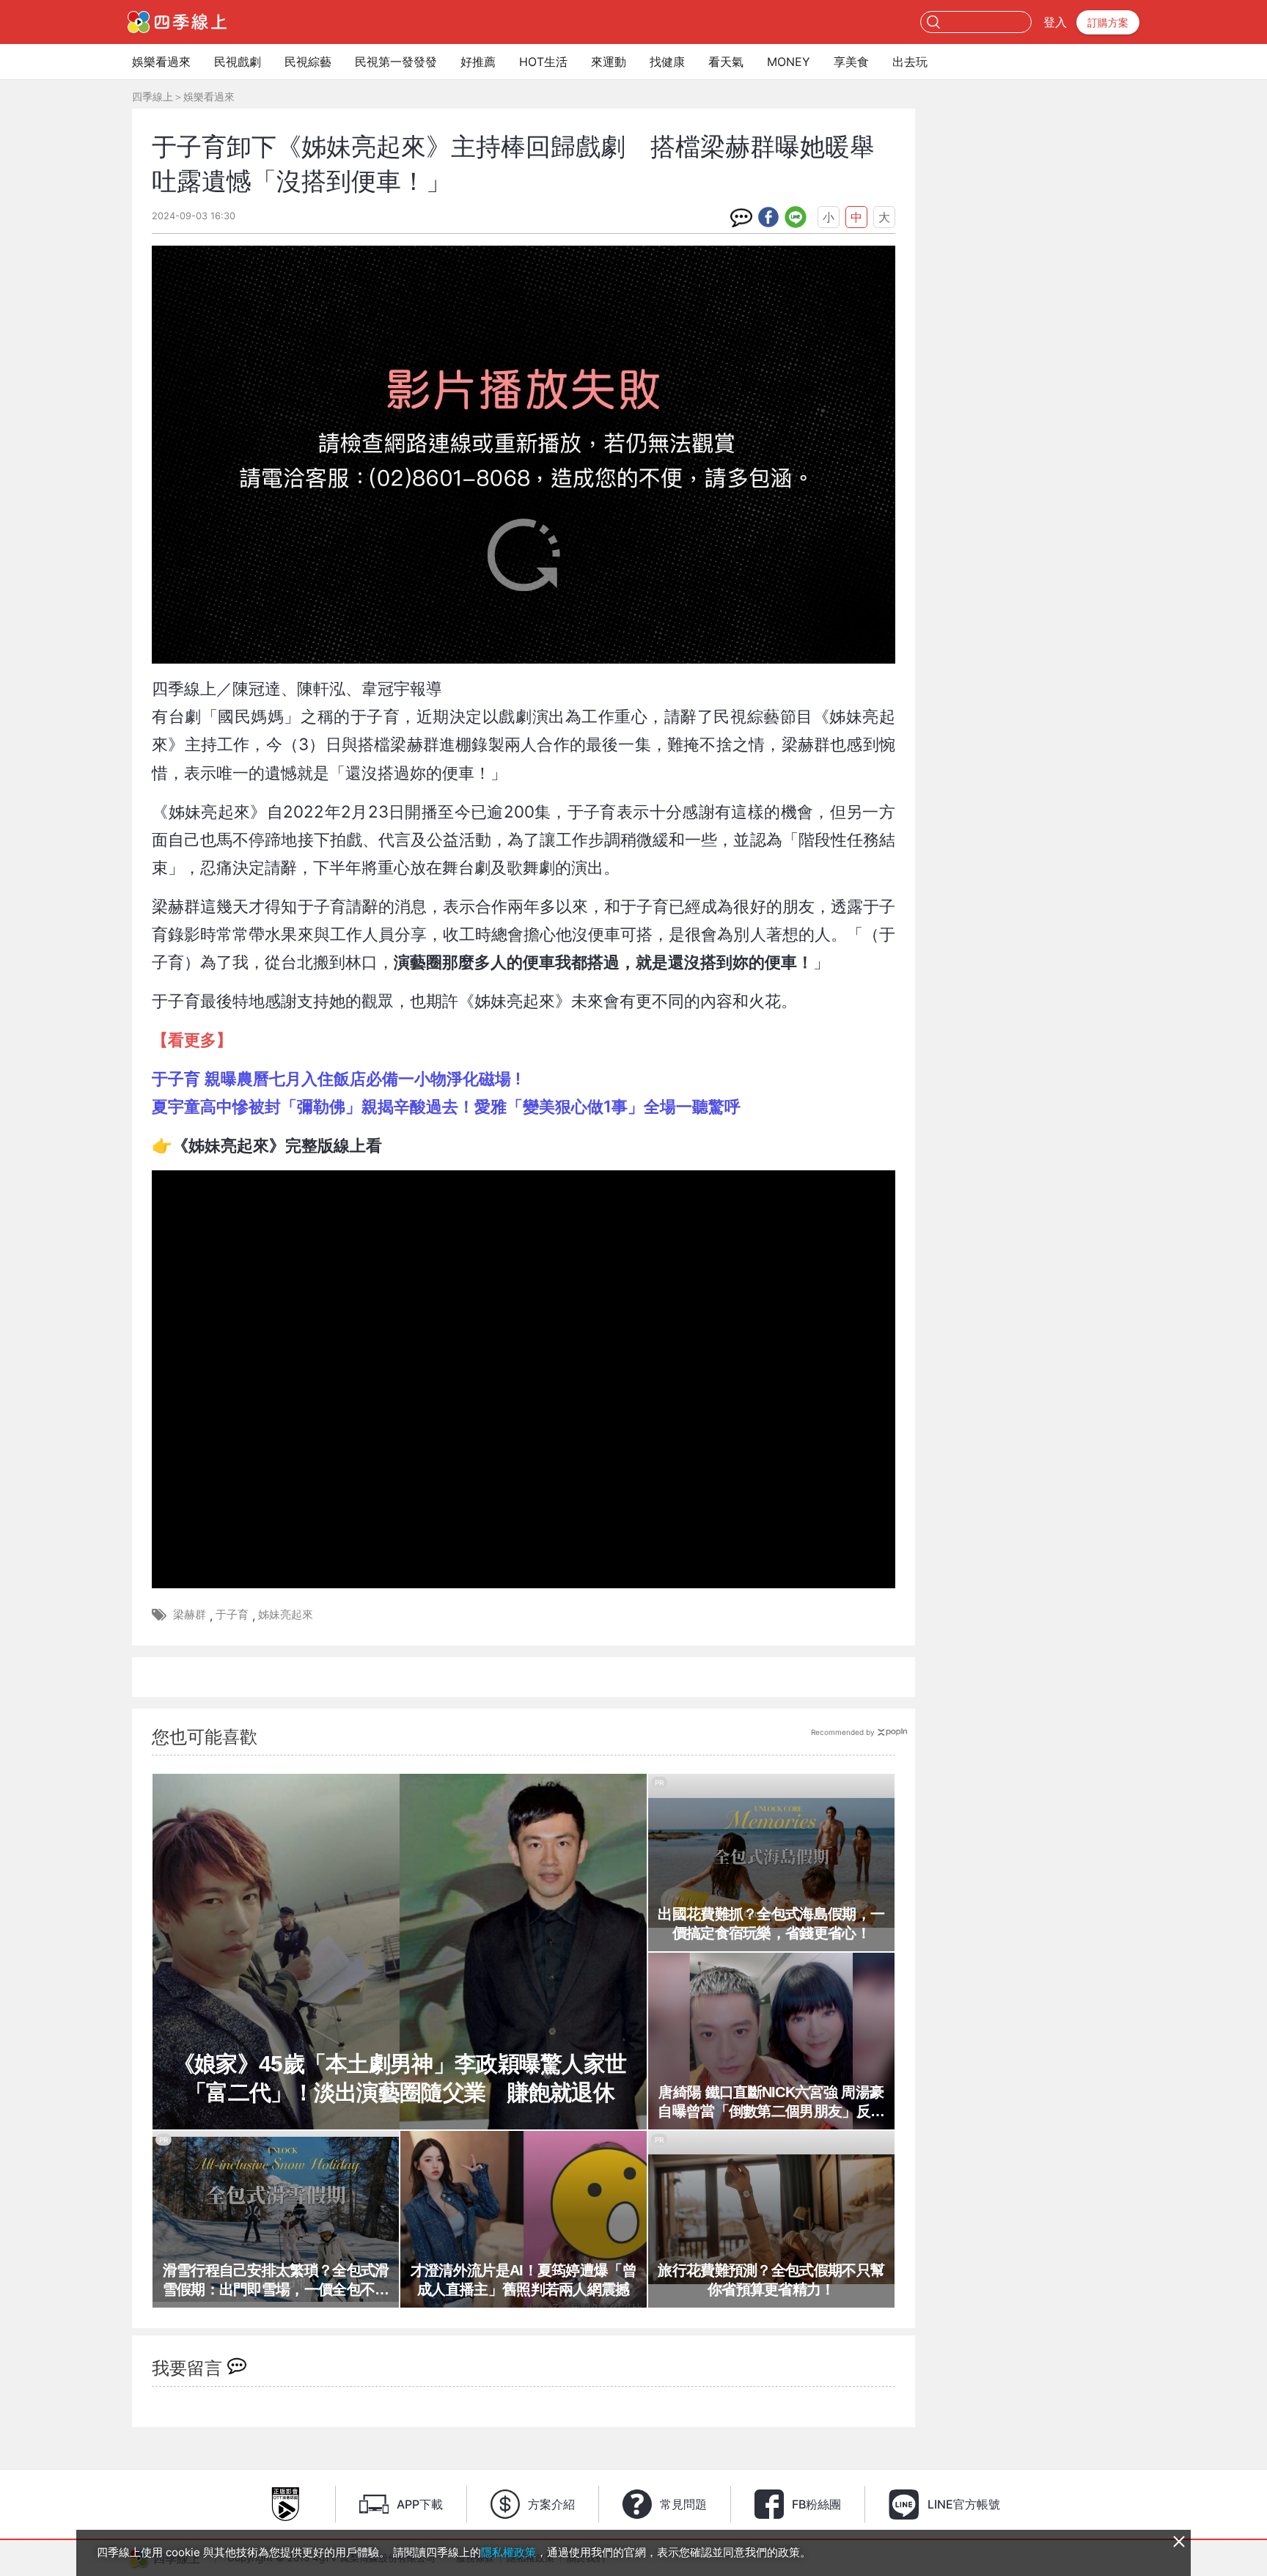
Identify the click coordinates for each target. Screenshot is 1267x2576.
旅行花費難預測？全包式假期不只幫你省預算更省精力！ (771, 2280)
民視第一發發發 (396, 62)
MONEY (789, 62)
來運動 (609, 62)
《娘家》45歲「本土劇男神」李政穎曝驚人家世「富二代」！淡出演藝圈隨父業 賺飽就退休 (400, 2078)
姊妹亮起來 (286, 1614)
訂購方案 (1108, 22)
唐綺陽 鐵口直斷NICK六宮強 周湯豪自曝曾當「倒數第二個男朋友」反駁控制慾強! (771, 2102)
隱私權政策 (508, 2552)
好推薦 (478, 62)
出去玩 (910, 62)
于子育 (232, 1614)
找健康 (667, 62)
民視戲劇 (238, 62)
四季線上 (153, 96)
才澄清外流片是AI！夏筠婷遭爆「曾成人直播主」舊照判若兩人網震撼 (524, 2280)
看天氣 (726, 62)
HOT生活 (543, 62)
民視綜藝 (308, 62)
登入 (1055, 22)
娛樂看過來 (161, 62)
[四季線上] (177, 22)
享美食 (851, 62)
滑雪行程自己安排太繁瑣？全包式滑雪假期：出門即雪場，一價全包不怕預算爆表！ (276, 2280)
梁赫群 (190, 1614)
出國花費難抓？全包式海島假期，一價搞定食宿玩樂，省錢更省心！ (771, 1923)
